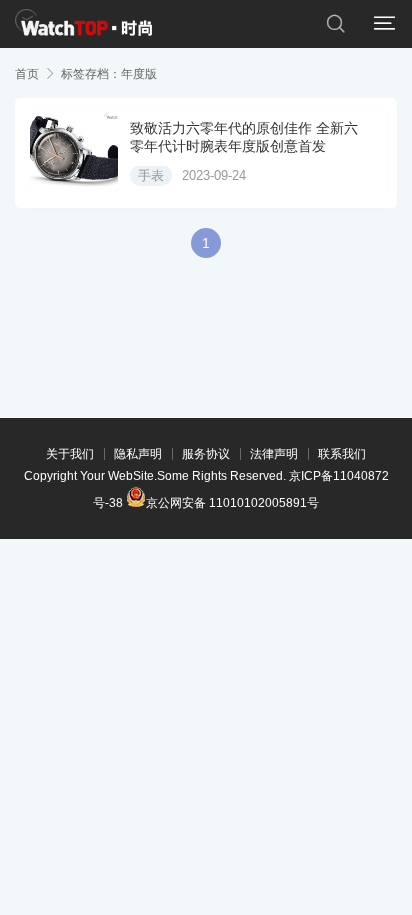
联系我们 (342, 454)
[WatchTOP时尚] (83, 24)
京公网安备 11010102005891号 (232, 501)
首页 (27, 74)
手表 (151, 175)
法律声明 (274, 454)
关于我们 (70, 454)
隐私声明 (138, 454)
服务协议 (206, 454)
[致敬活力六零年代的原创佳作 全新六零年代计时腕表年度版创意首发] (74, 153)
